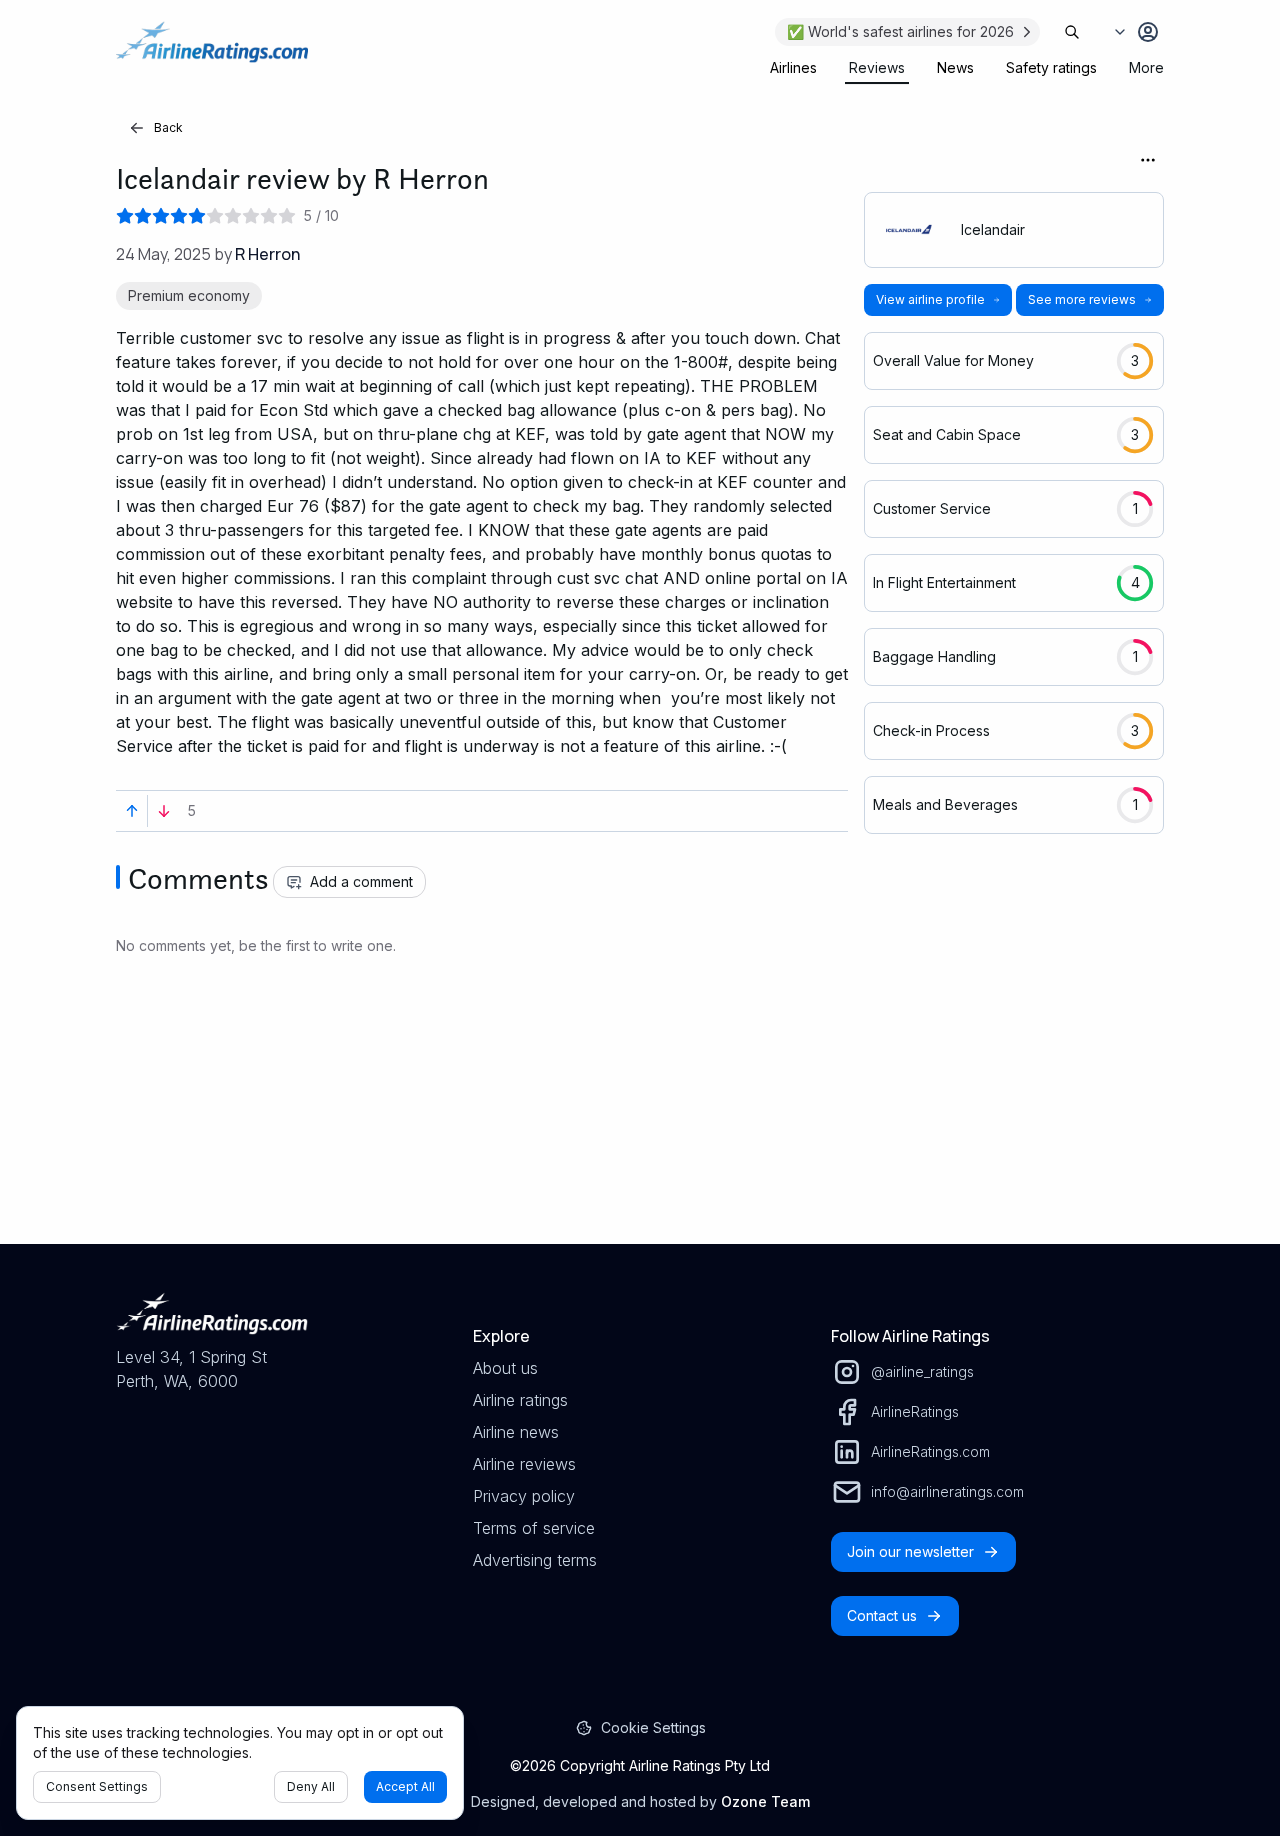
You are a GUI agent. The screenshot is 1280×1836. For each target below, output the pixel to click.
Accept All (405, 1786)
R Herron (267, 254)
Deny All (311, 1786)
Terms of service (534, 1528)
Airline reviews (524, 1464)
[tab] (793, 68)
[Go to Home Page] (212, 52)
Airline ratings (520, 1400)
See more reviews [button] (1082, 299)
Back (168, 127)
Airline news (516, 1432)
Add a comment (361, 881)
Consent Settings (97, 1786)
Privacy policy (524, 1496)
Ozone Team (765, 1801)
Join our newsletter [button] (910, 1551)
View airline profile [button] (930, 299)
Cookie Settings (653, 1727)
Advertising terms (535, 1560)
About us (505, 1368)
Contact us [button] (882, 1615)
